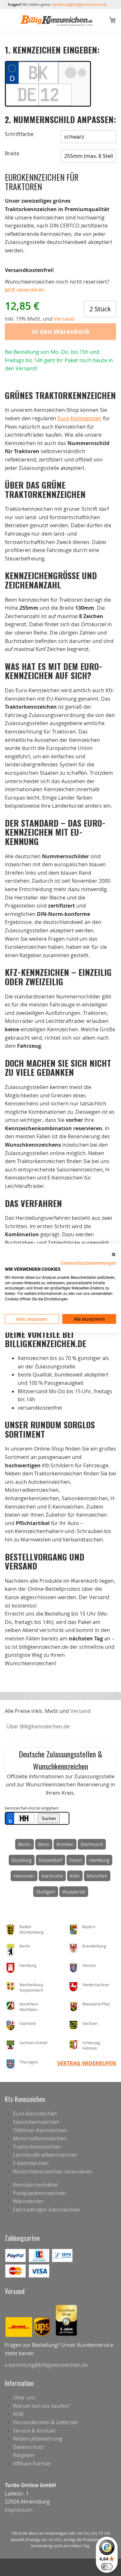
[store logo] (57, 21)
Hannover (24, 1876)
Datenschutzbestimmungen (88, 1263)
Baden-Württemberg (31, 1929)
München (97, 1876)
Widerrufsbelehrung (38, 2439)
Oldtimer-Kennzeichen (40, 2130)
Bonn (44, 1844)
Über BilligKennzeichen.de (38, 1726)
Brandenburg (94, 1946)
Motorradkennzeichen (40, 2138)
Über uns (24, 2397)
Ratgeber (24, 2455)
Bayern (89, 1927)
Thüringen (29, 2062)
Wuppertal (74, 1892)
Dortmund (92, 1844)
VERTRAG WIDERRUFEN (87, 2063)
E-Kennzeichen (31, 2163)
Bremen (65, 1844)
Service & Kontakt (34, 2431)
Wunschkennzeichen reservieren (53, 2172)
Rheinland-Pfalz (96, 2004)
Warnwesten (28, 2201)
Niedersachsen (96, 1985)
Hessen (89, 1965)
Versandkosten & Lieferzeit (45, 2422)
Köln (75, 1876)
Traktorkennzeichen (37, 2147)
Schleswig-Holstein (92, 2045)
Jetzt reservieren (25, 290)
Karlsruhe (52, 1876)
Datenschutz (28, 2447)
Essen (76, 1860)
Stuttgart (46, 1892)
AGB (18, 2414)
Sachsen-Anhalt (33, 2043)
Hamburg (99, 1860)
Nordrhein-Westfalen (29, 2007)
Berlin (25, 1844)
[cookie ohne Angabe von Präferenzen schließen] (114, 1254)
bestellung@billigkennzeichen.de (79, 4)
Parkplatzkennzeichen (39, 2193)
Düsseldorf (50, 1860)
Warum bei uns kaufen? (41, 2406)
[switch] (107, 2567)
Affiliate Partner (32, 2464)
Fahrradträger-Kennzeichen (46, 2210)
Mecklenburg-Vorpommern (32, 1987)
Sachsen (90, 2023)
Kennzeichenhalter (36, 2185)
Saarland (27, 2023)
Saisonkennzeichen (36, 2122)
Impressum (19, 2510)
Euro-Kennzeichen (80, 418)
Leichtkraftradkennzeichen (45, 2155)
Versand (81, 1711)
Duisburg (22, 1860)
